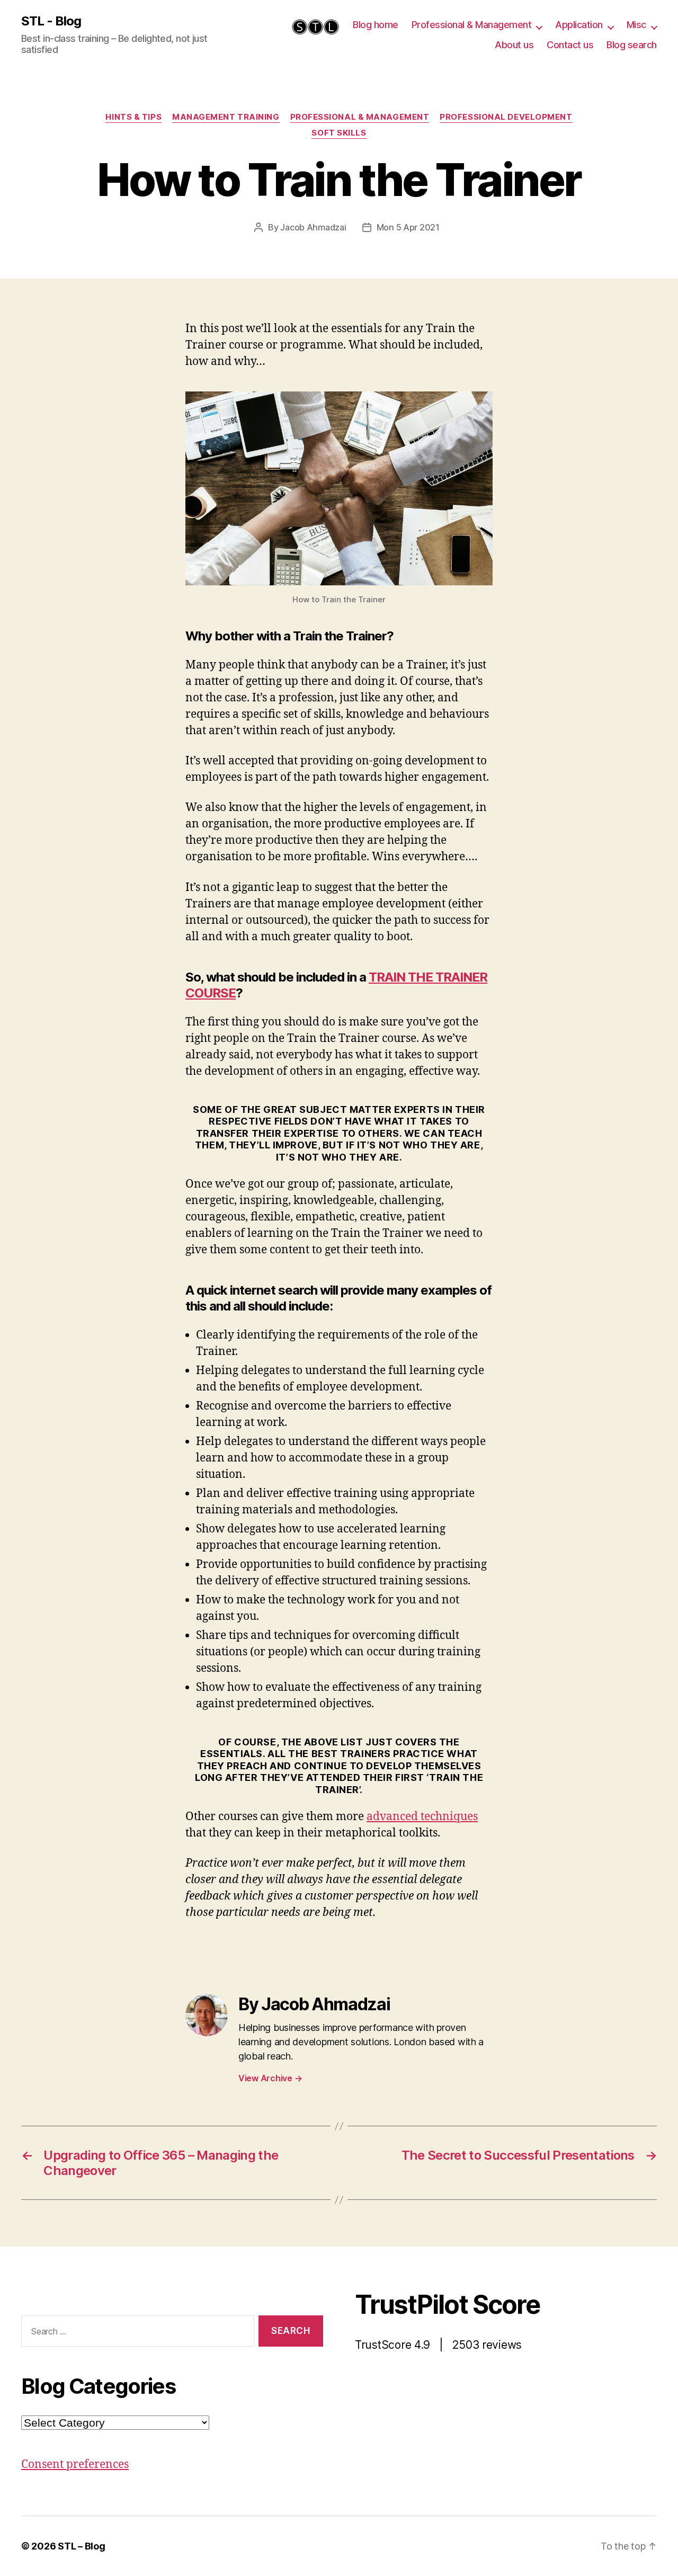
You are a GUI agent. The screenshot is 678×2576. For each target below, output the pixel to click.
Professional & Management (472, 25)
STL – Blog (81, 2546)
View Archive (270, 2078)
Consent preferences (75, 2464)
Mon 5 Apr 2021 (408, 227)
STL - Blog (51, 21)
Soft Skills (339, 133)
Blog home (376, 25)
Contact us (570, 45)
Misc (636, 25)
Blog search (632, 45)
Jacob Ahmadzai (313, 227)
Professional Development (506, 117)
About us (514, 45)
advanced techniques (422, 1817)
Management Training (226, 117)
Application (579, 25)
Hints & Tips (133, 117)
